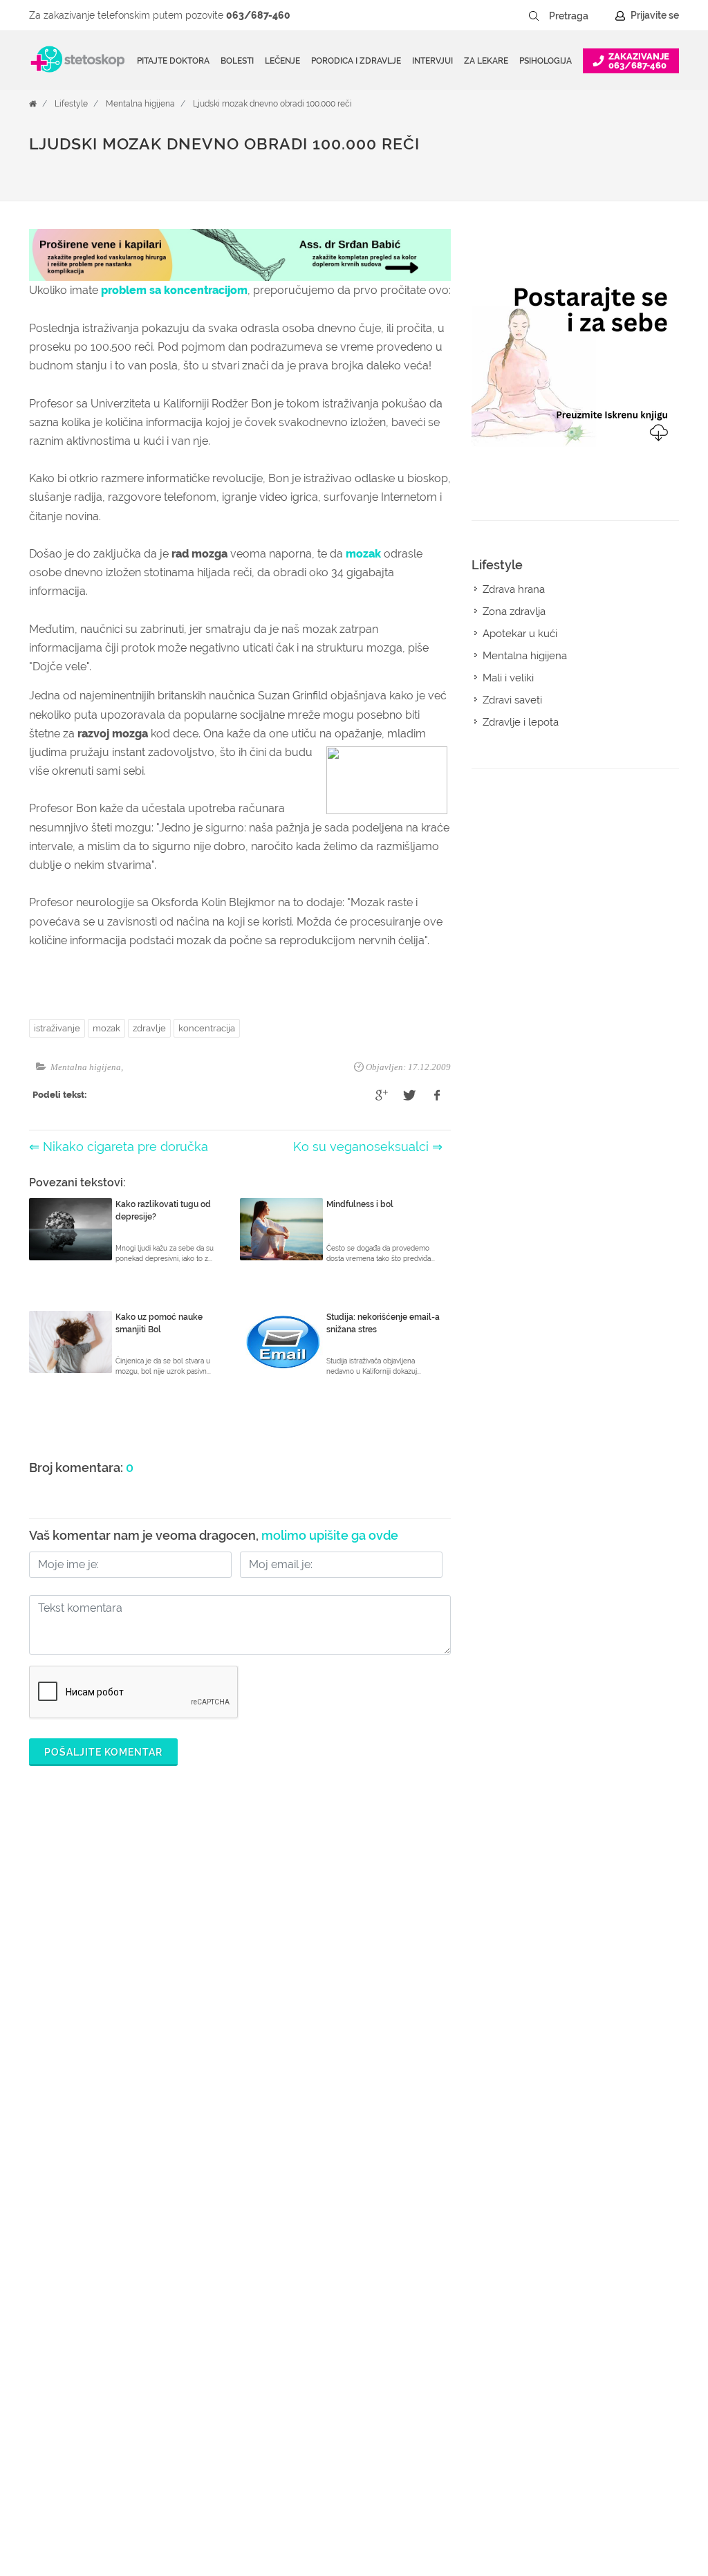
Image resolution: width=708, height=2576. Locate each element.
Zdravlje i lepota (521, 722)
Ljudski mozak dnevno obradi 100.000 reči (272, 104)
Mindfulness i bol (360, 1204)
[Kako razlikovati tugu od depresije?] (71, 1229)
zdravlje (149, 1028)
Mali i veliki (508, 678)
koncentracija (207, 1028)
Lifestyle (71, 104)
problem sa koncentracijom (174, 290)
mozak (363, 554)
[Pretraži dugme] (534, 16)
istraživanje (57, 1028)
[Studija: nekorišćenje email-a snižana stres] (281, 1342)
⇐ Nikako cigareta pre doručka (119, 1147)
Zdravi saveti (512, 700)
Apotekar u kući (520, 634)
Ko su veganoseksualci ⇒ (368, 1147)
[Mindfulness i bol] (281, 1229)
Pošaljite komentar (103, 1752)
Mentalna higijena (140, 104)
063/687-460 (258, 15)
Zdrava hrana (514, 589)
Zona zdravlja (514, 611)
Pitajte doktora (173, 61)
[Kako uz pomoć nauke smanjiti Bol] (71, 1342)
